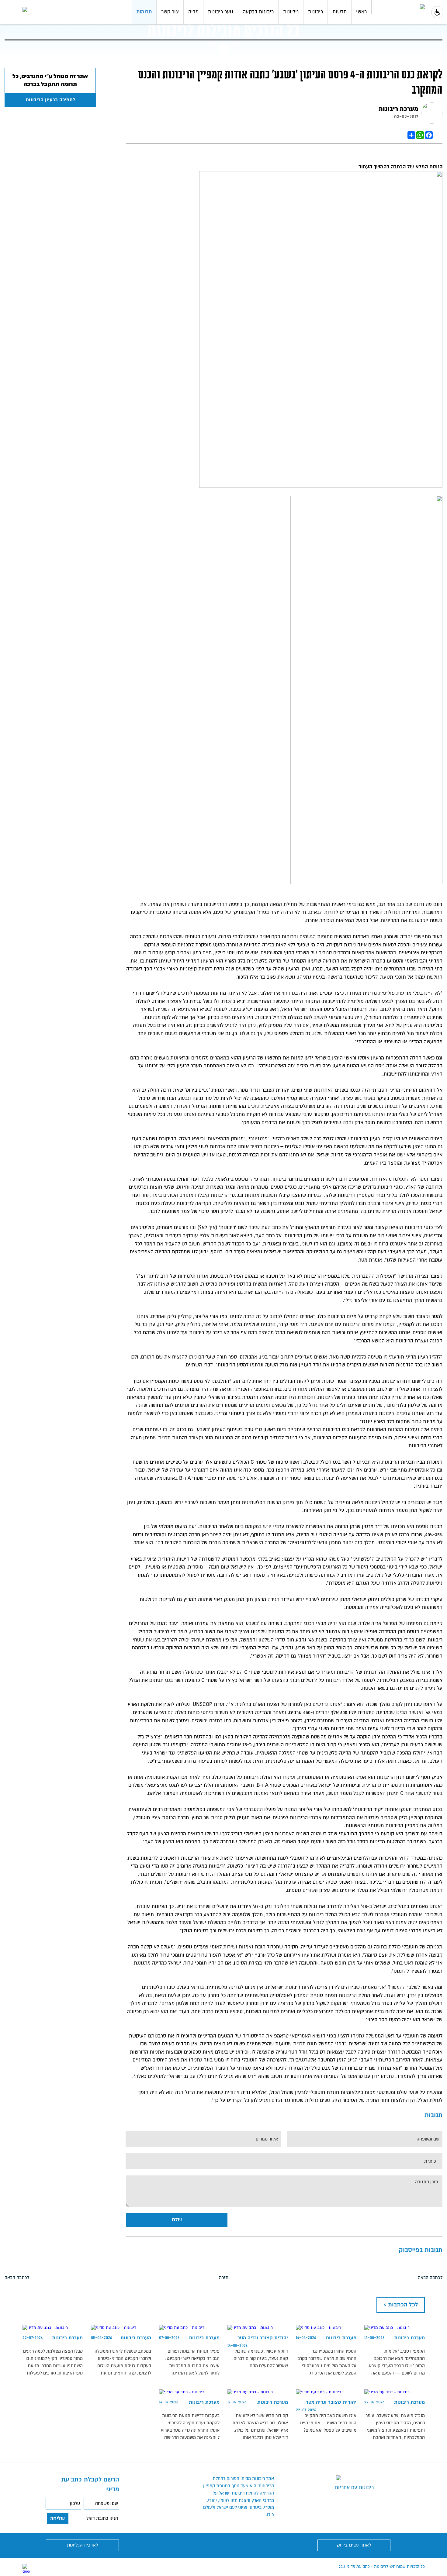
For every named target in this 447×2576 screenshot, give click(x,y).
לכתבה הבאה (430, 2278)
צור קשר (170, 12)
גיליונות (291, 12)
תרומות (144, 12)
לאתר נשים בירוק (354, 2545)
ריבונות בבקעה (258, 12)
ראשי (361, 12)
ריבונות (315, 12)
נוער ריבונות (221, 12)
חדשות (340, 12)
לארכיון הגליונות (83, 2545)
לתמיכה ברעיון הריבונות (50, 100)
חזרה (224, 2278)
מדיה (193, 12)
